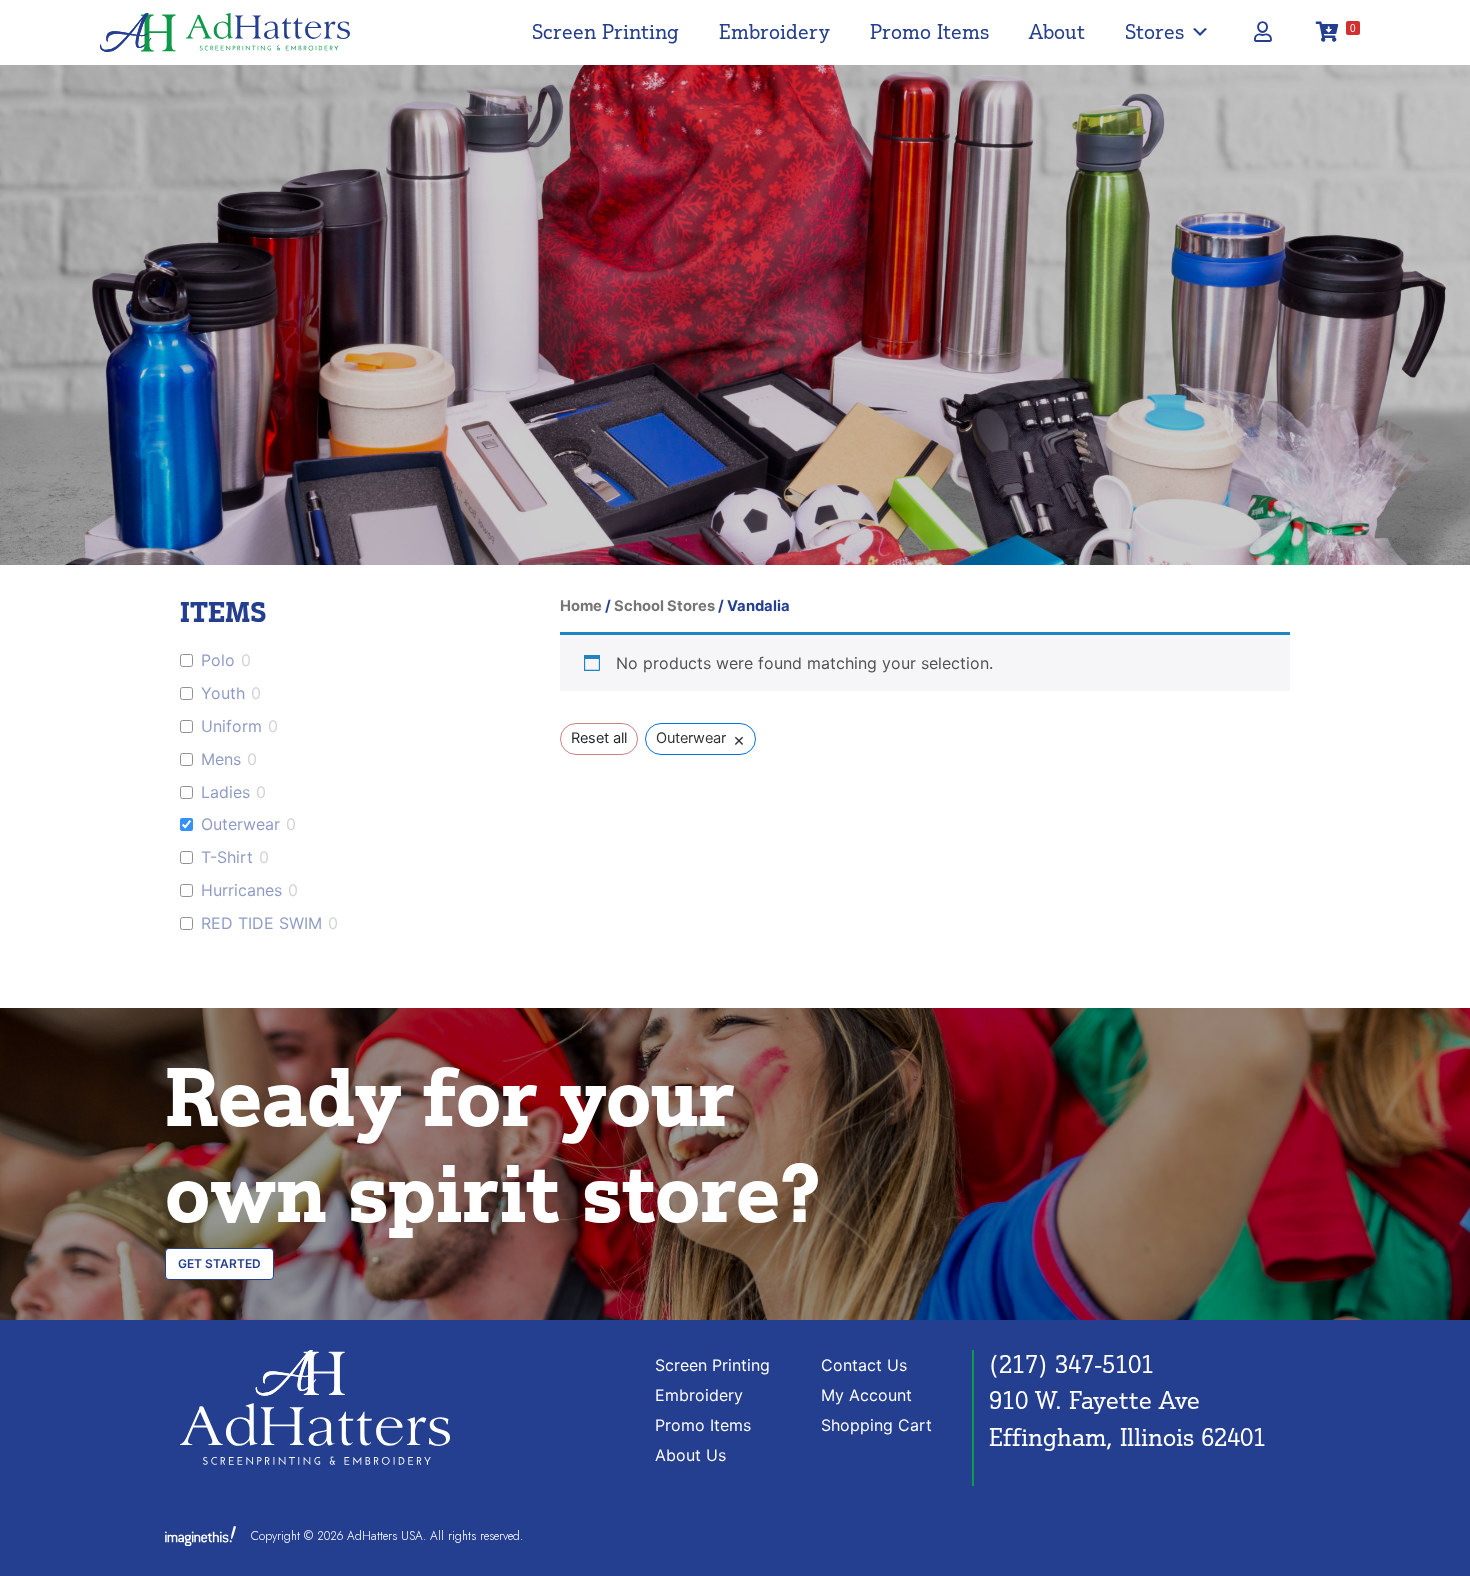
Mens (221, 759)
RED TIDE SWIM (261, 923)
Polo (218, 660)
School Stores (664, 606)
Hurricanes (241, 890)
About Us (690, 1455)
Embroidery (774, 31)
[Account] (1262, 32)
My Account (866, 1395)
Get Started (219, 1263)
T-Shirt (227, 857)
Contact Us (864, 1365)
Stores (1154, 31)
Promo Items (929, 31)
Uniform (231, 726)
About (1057, 31)
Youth (223, 693)
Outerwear (240, 824)
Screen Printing (605, 31)
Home (581, 606)
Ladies (225, 792)
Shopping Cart (876, 1425)
